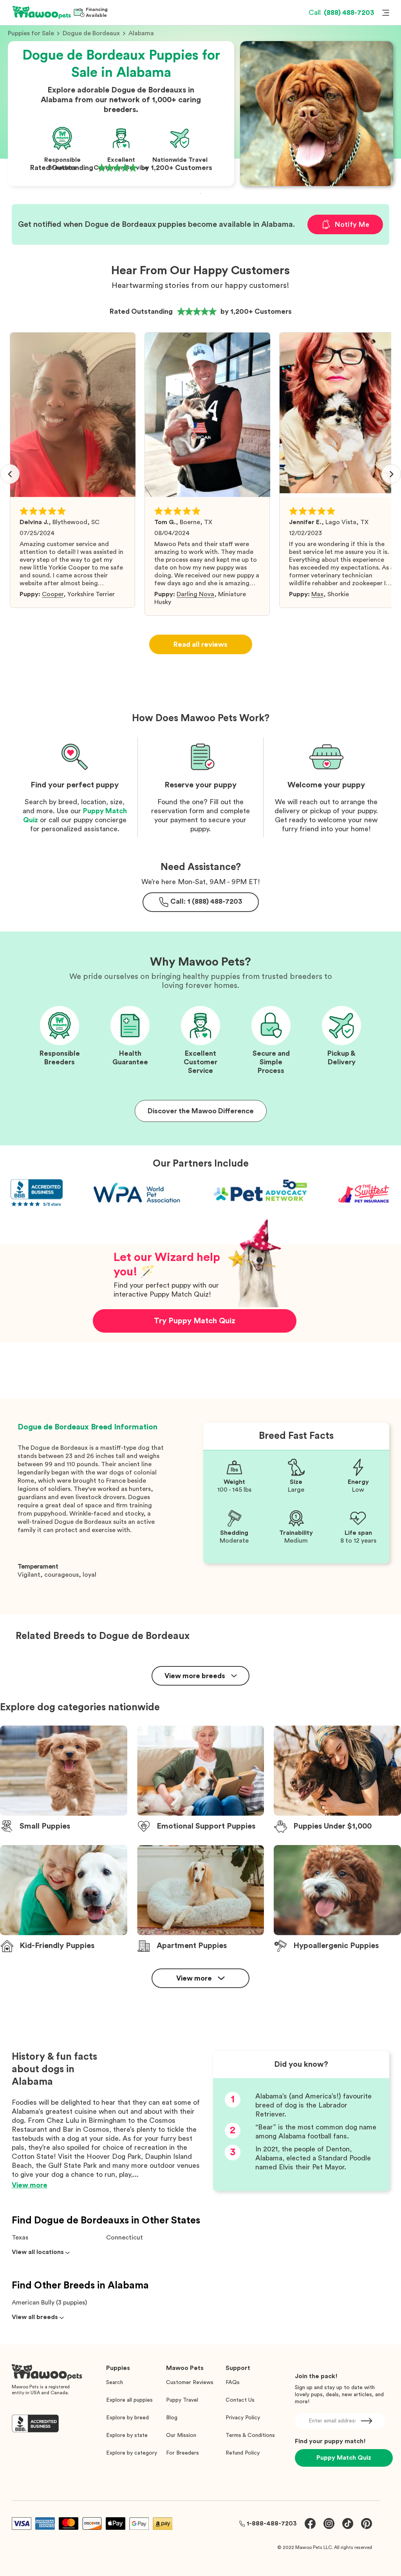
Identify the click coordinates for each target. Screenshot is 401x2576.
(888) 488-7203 (341, 13)
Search (115, 2382)
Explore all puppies (129, 2400)
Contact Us (240, 2400)
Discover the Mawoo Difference (201, 1111)
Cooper (53, 594)
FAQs (233, 2382)
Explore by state (127, 2435)
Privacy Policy (243, 2418)
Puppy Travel (182, 2400)
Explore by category (132, 2453)
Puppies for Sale (31, 33)
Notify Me (352, 224)
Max (317, 594)
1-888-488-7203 (272, 2524)
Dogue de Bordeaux (91, 33)
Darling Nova (195, 594)
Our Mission (181, 2435)
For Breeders (182, 2453)
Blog (172, 2418)
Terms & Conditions (250, 2435)
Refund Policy (243, 2453)
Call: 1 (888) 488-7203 (206, 901)
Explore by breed (127, 2418)
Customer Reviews (190, 2382)
